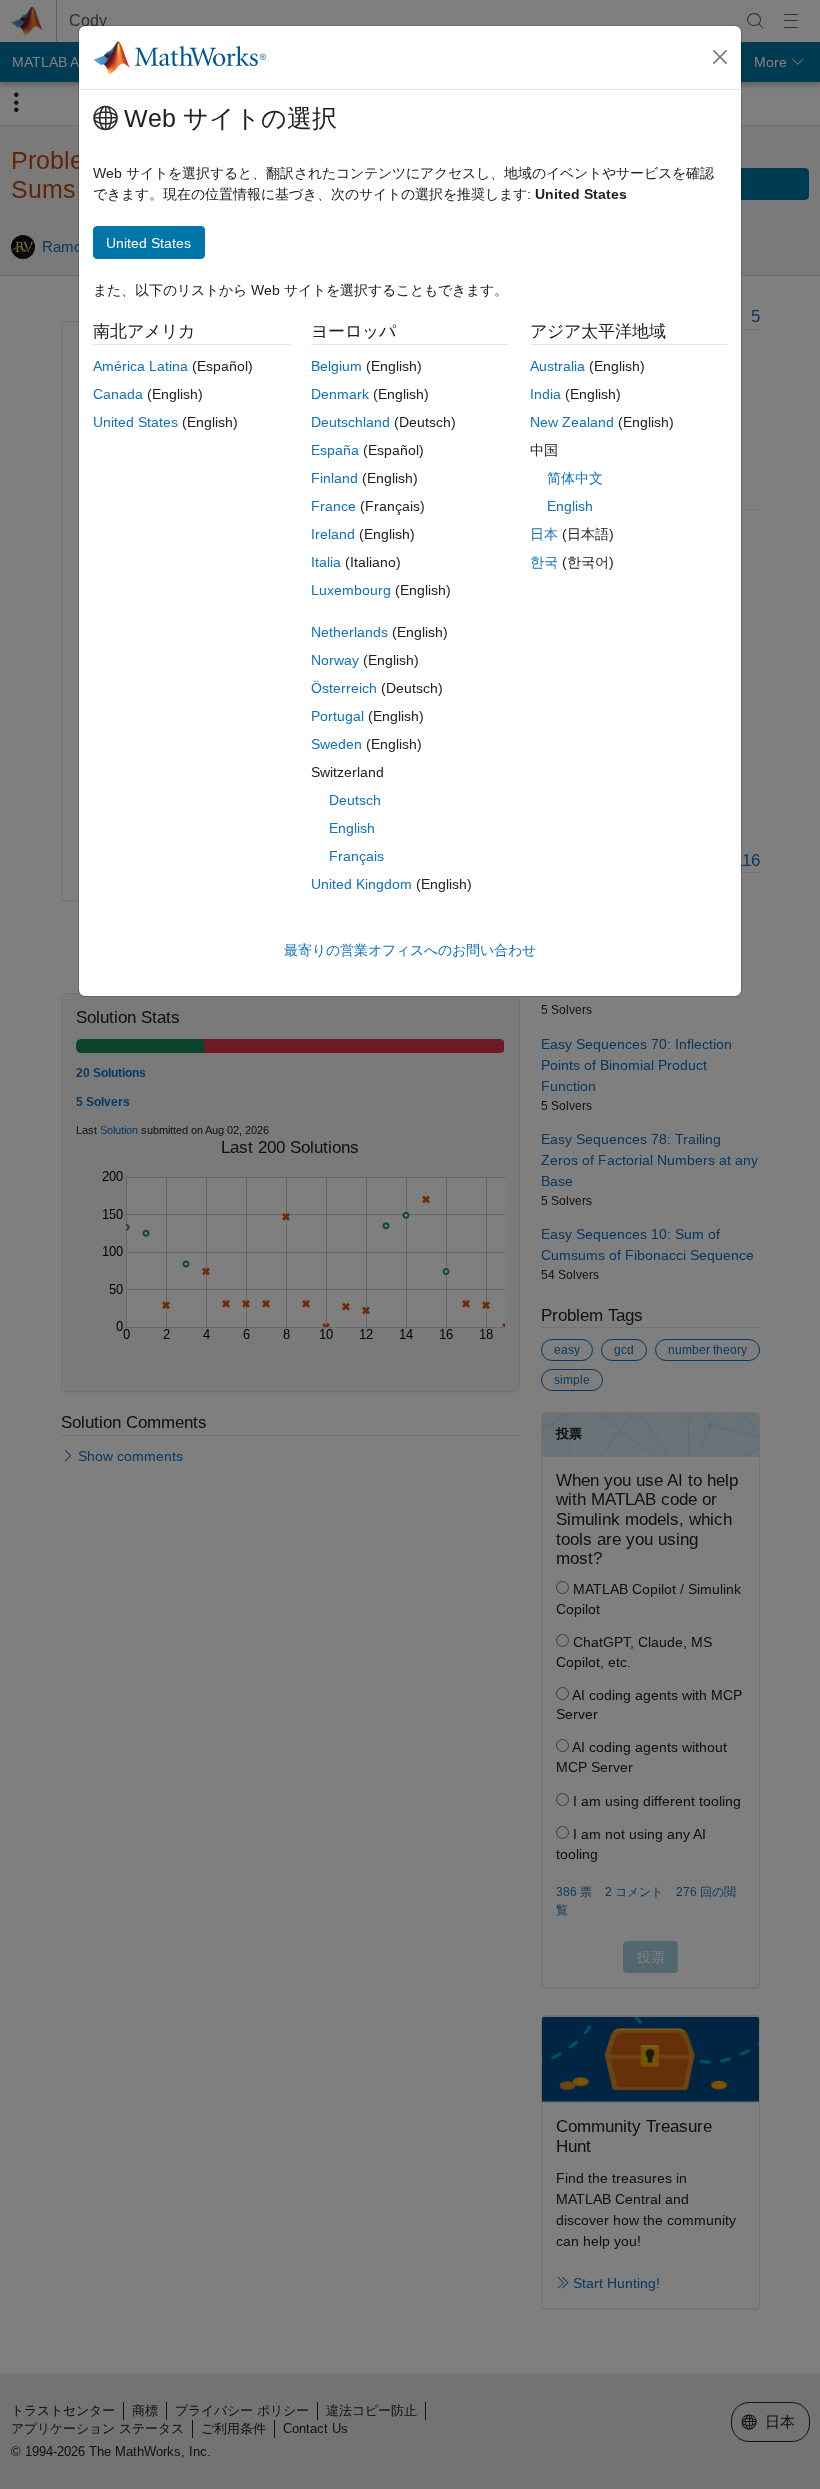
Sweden (336, 744)
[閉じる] (720, 57)
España (335, 450)
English (352, 828)
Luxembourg (351, 590)
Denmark (340, 394)
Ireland (333, 534)
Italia (326, 562)
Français (356, 856)
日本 (544, 534)
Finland (334, 478)
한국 (544, 562)
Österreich (344, 688)
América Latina (140, 366)
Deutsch (355, 800)
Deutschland (350, 422)
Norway (335, 660)
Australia (557, 366)
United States (135, 422)
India (545, 394)
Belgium (336, 366)
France (333, 506)
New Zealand (572, 422)
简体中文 (575, 478)
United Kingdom (361, 884)
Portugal (337, 716)
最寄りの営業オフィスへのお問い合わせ (410, 950)
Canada (118, 394)
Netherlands (349, 632)
